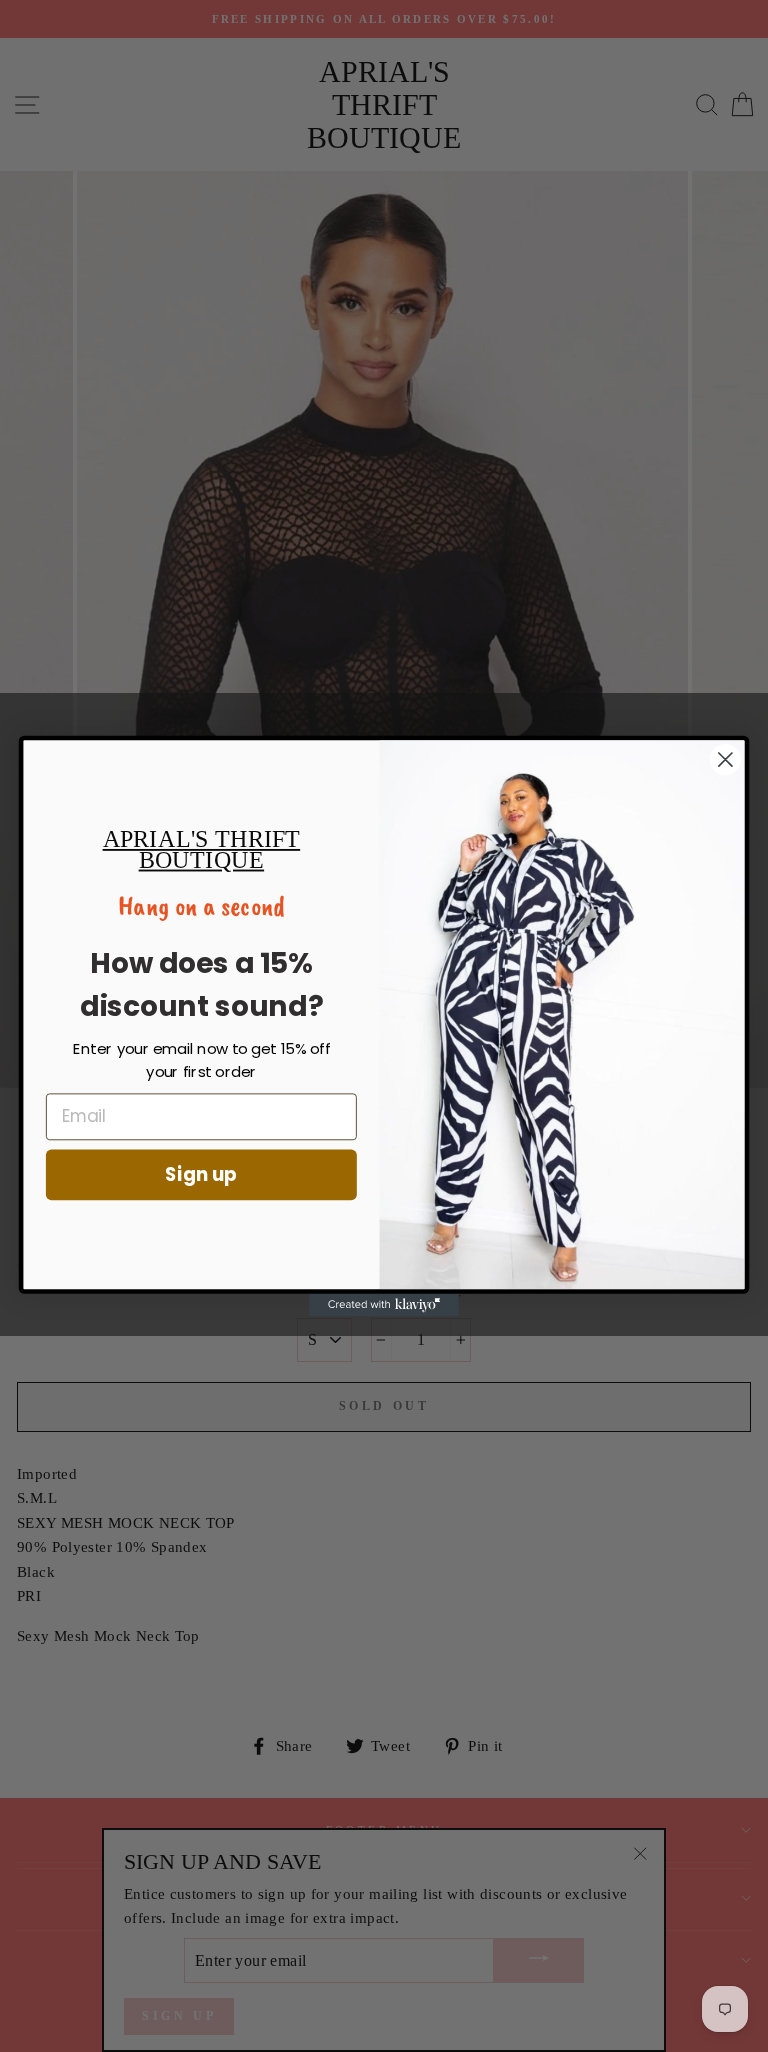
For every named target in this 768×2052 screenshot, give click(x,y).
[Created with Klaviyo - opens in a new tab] (384, 1305)
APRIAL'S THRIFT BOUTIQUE (202, 849)
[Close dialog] (725, 759)
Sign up (201, 1175)
